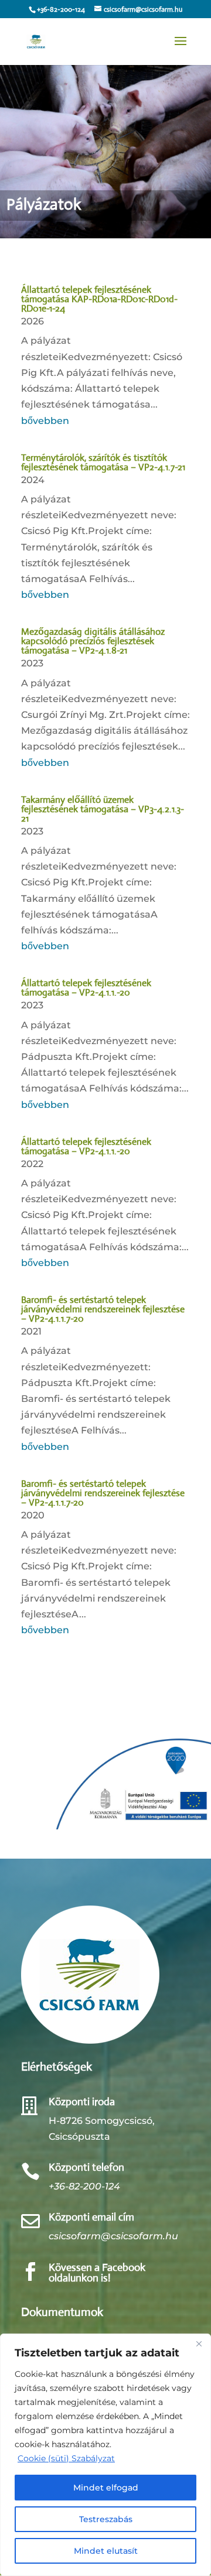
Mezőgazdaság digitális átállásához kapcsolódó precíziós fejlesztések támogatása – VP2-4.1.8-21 (93, 641)
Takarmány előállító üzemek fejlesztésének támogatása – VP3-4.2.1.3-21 (103, 809)
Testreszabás (106, 2519)
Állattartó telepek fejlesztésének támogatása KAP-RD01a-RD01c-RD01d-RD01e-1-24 (99, 299)
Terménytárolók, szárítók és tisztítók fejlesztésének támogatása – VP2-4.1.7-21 (103, 462)
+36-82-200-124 (84, 2186)
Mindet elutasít (106, 2551)
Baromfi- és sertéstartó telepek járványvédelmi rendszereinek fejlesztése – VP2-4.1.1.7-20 (103, 1309)
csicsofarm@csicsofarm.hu (113, 2236)
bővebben (45, 421)
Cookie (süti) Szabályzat (66, 2458)
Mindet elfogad (106, 2488)
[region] (105, 2455)
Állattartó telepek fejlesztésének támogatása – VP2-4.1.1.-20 (86, 988)
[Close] (199, 2344)
